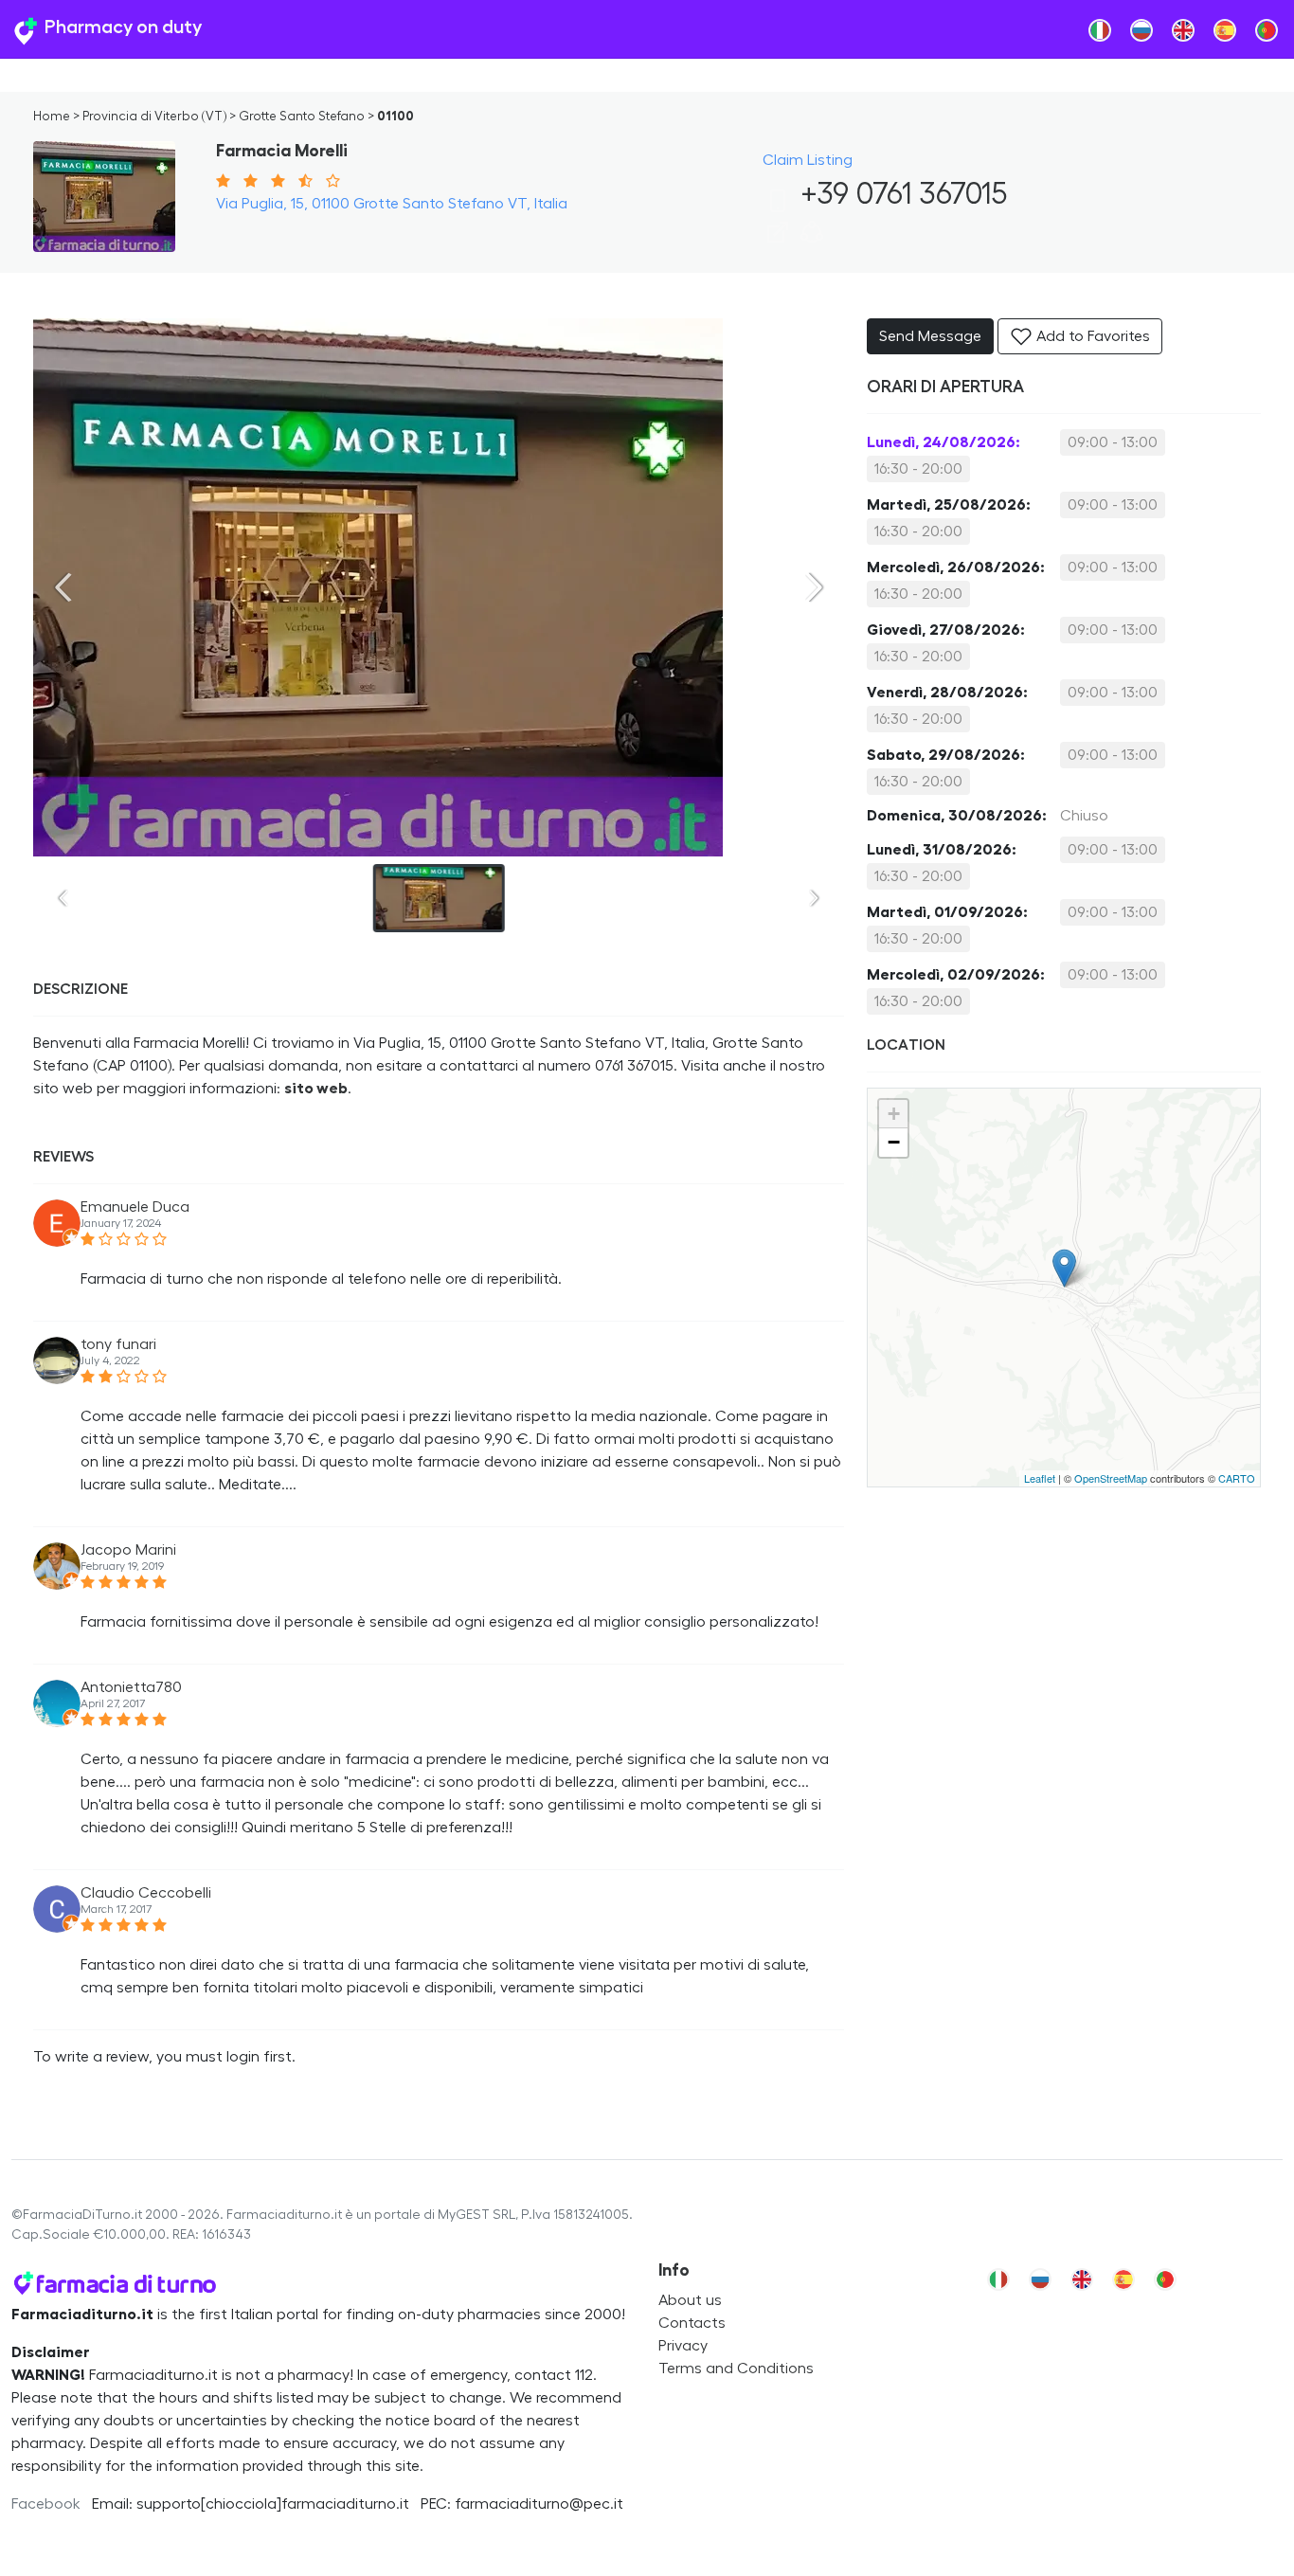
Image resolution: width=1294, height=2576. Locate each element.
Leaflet (1040, 1478)
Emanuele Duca (135, 1207)
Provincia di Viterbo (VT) (154, 117)
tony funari (118, 1344)
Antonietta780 (131, 1687)
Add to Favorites (1091, 336)
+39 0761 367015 (900, 194)
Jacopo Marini (128, 1550)
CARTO (1237, 1478)
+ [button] (894, 1114)
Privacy (683, 2346)
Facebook (46, 2504)
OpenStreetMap (1111, 1478)
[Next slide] (814, 587)
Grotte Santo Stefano (302, 117)
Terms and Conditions (736, 2369)
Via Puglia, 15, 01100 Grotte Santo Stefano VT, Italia (392, 204)
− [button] (894, 1142)
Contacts (692, 2323)
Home (52, 117)
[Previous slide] (63, 587)
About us (690, 2300)
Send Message (930, 336)
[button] (812, 239)
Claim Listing (808, 160)
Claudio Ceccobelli (146, 1893)
